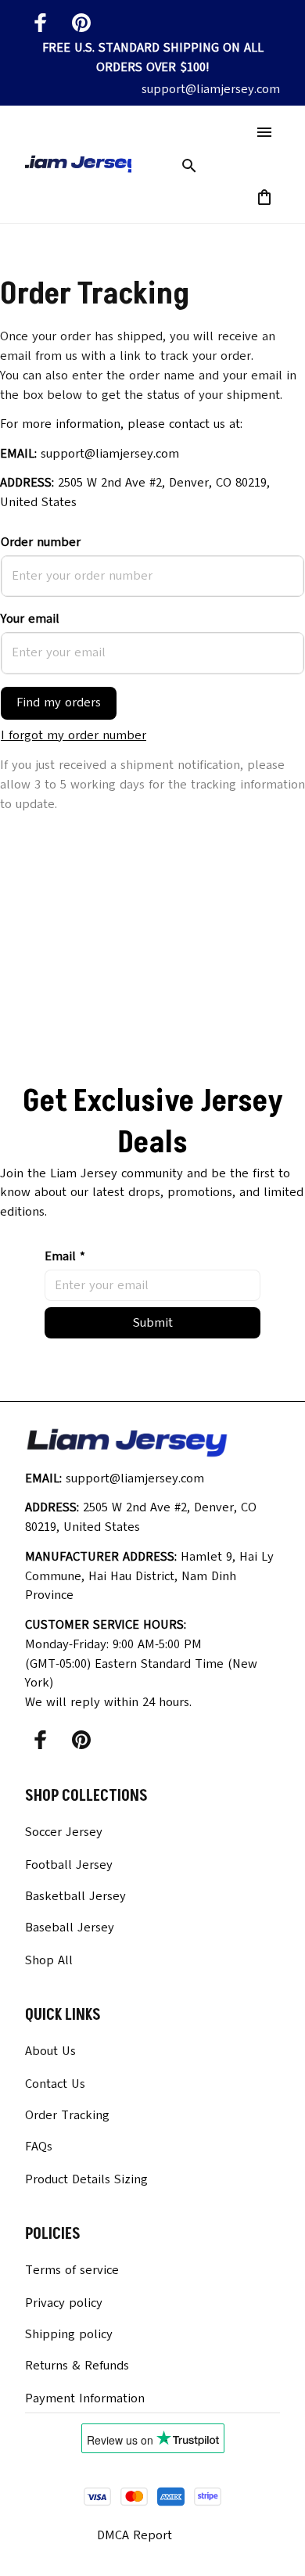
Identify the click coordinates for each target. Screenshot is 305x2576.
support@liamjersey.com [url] (110, 454)
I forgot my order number (74, 735)
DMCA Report (135, 2535)
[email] (211, 90)
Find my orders (59, 702)
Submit (153, 1323)
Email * (65, 1256)
